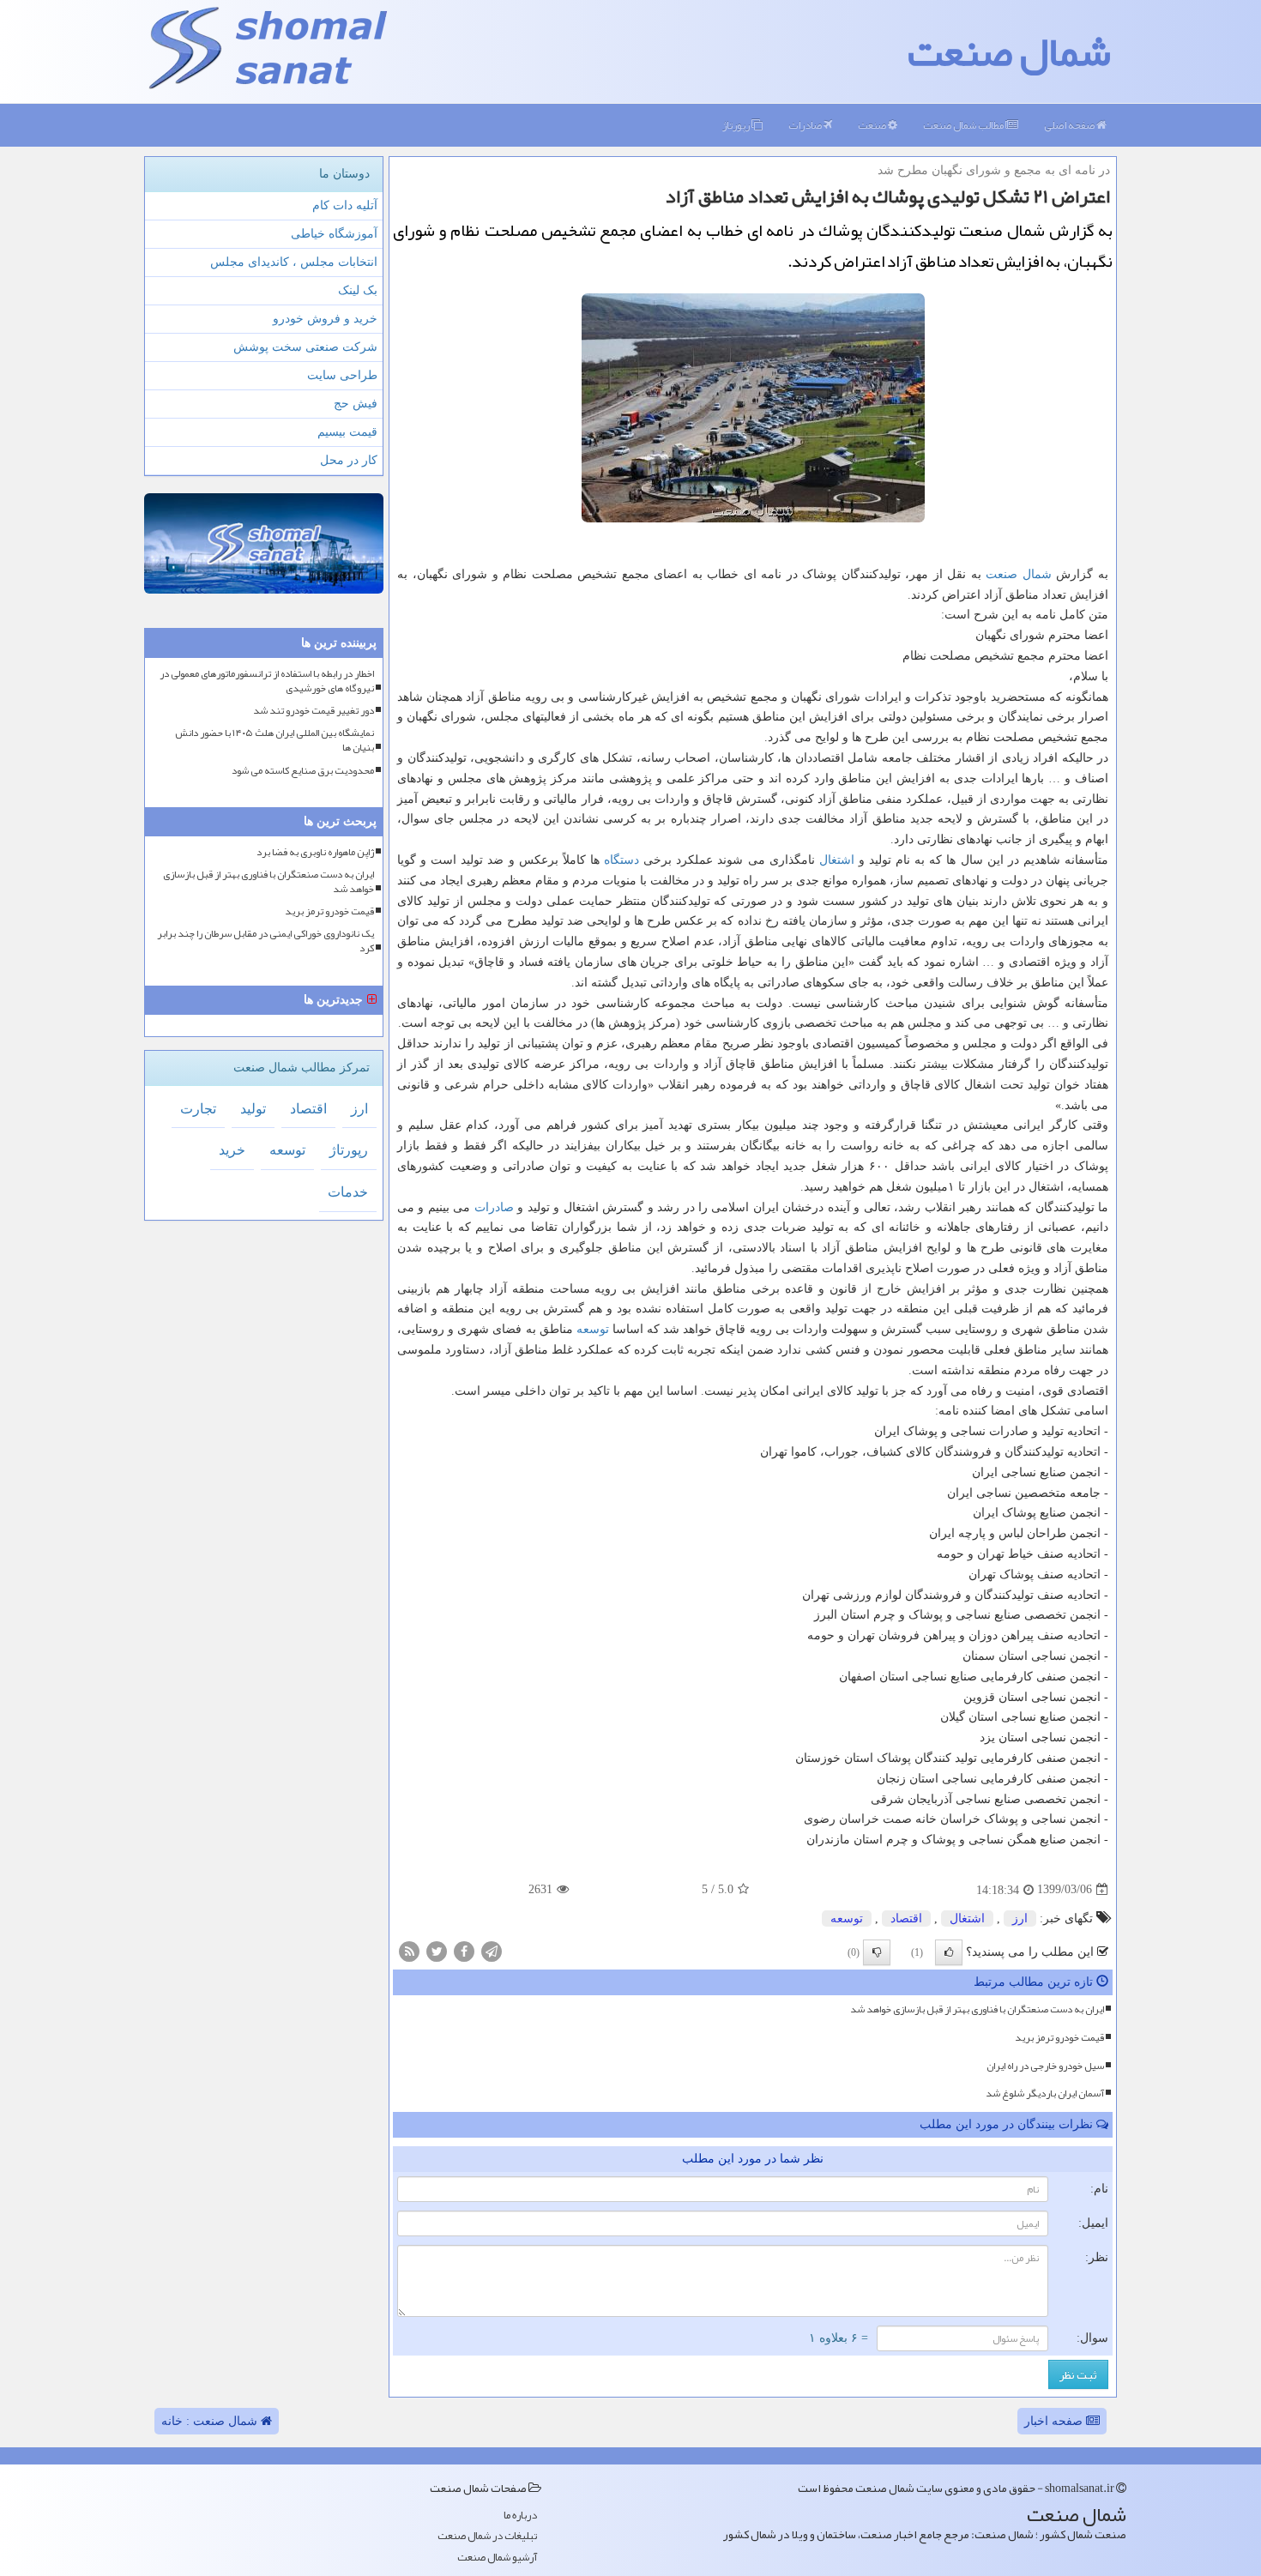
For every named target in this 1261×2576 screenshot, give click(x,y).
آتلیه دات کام (345, 205)
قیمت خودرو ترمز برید (1059, 2037)
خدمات (348, 1192)
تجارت (198, 1109)
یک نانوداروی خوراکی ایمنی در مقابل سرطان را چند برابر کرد (265, 941)
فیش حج (356, 404)
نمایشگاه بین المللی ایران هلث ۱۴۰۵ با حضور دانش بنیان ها (275, 740)
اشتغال (837, 860)
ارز (1020, 1918)
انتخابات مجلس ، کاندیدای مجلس (294, 262)
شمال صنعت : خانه (211, 2421)
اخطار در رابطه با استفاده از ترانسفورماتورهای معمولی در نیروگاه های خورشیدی (267, 681)
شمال (1037, 574)
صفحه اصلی (1070, 125)
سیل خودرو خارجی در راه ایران (1045, 2066)
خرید (232, 1150)
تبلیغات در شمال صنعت (487, 2536)
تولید (253, 1109)
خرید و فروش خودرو (325, 319)
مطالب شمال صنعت (964, 125)
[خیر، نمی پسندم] (877, 1952)
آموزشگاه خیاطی (334, 234)
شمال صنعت (1009, 51)
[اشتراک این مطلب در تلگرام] (492, 1950)
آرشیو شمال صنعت (497, 2558)
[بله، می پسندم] (949, 1952)
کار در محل (349, 460)
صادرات (806, 125)
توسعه (593, 1329)
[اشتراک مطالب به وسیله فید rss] (409, 1950)
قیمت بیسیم (347, 432)
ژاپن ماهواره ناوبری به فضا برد (315, 852)
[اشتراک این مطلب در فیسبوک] (464, 1950)
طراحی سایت (342, 375)
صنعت (873, 125)
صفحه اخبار (1055, 2421)
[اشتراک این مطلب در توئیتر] (437, 1950)
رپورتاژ (737, 125)
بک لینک (358, 290)
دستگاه (621, 860)
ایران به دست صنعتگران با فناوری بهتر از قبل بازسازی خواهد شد (977, 2009)
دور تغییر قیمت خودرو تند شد (314, 711)
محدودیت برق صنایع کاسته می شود (303, 771)
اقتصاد (906, 1918)
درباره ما (520, 2516)
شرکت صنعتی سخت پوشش (305, 347)
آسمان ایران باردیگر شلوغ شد (1045, 2093)
